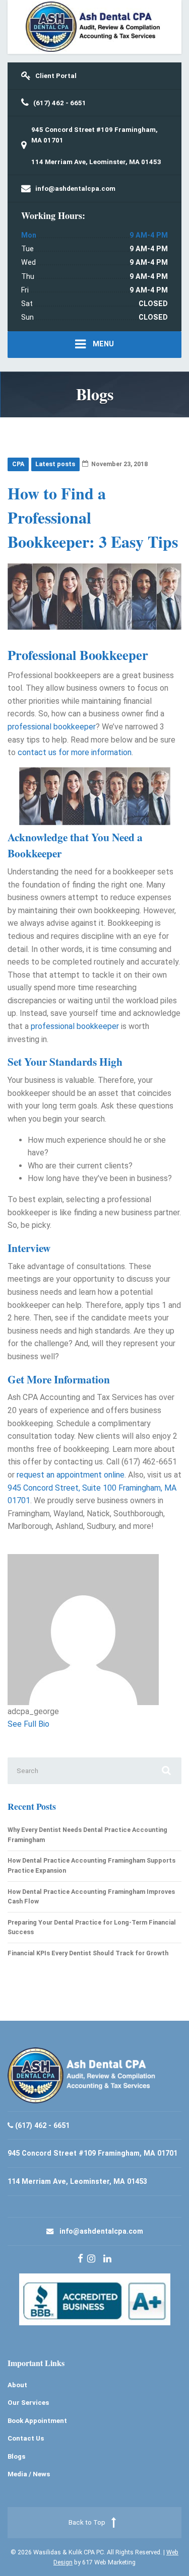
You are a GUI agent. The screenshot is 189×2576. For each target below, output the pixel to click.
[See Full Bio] (54, 1724)
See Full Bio (28, 1724)
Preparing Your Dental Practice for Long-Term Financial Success (92, 1927)
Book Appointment (37, 2421)
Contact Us (26, 2438)
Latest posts (55, 464)
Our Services (28, 2403)
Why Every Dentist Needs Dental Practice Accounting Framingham (87, 1835)
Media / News (29, 2474)
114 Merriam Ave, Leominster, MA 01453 (96, 162)
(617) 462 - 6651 (42, 2125)
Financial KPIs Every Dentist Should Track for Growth (88, 1953)
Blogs (16, 2456)
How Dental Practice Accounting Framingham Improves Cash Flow (91, 1897)
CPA (18, 464)
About (17, 2385)
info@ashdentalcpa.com (101, 2231)
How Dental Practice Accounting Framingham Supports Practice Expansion (91, 1865)
